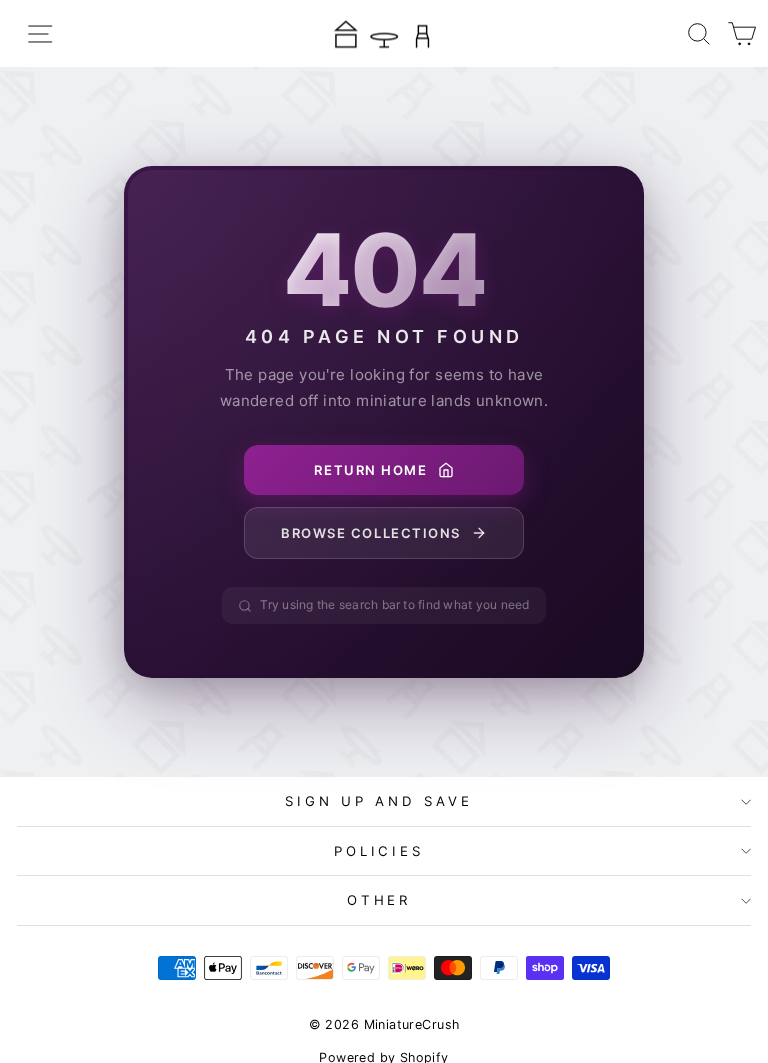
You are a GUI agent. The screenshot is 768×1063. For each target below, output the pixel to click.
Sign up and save (379, 801)
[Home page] (384, 33)
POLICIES (379, 851)
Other (379, 900)
